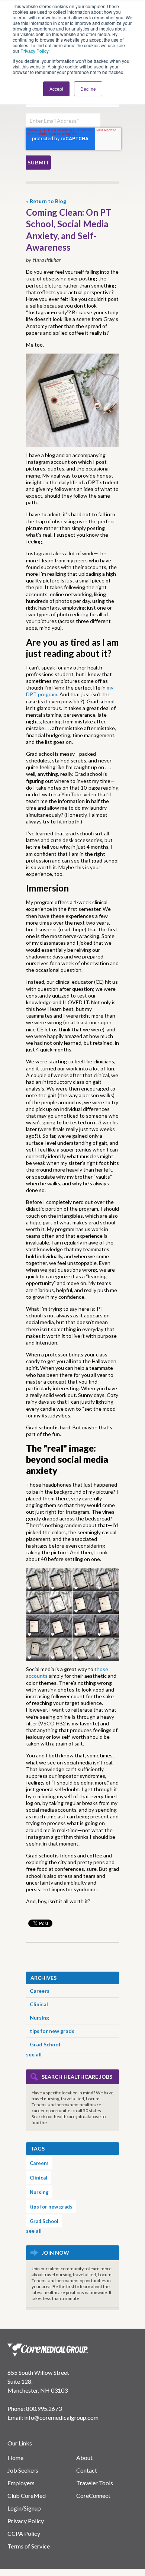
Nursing (39, 2018)
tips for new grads (52, 2031)
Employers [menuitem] (21, 2483)
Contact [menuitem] (87, 2470)
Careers (40, 1991)
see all (34, 2054)
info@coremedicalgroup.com (61, 2417)
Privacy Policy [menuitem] (26, 2521)
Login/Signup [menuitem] (24, 2508)
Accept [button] (56, 89)
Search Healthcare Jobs (77, 2077)
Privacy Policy (34, 51)
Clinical (39, 2004)
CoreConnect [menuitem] (93, 2495)
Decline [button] (88, 89)
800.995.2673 (44, 2408)
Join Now (55, 2253)
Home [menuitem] (15, 2458)
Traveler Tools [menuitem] (95, 2483)
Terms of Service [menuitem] (29, 2546)
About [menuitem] (84, 2458)
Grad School (45, 2044)
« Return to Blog (46, 201)
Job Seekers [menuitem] (23, 2470)
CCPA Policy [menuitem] (24, 2533)
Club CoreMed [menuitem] (27, 2495)
